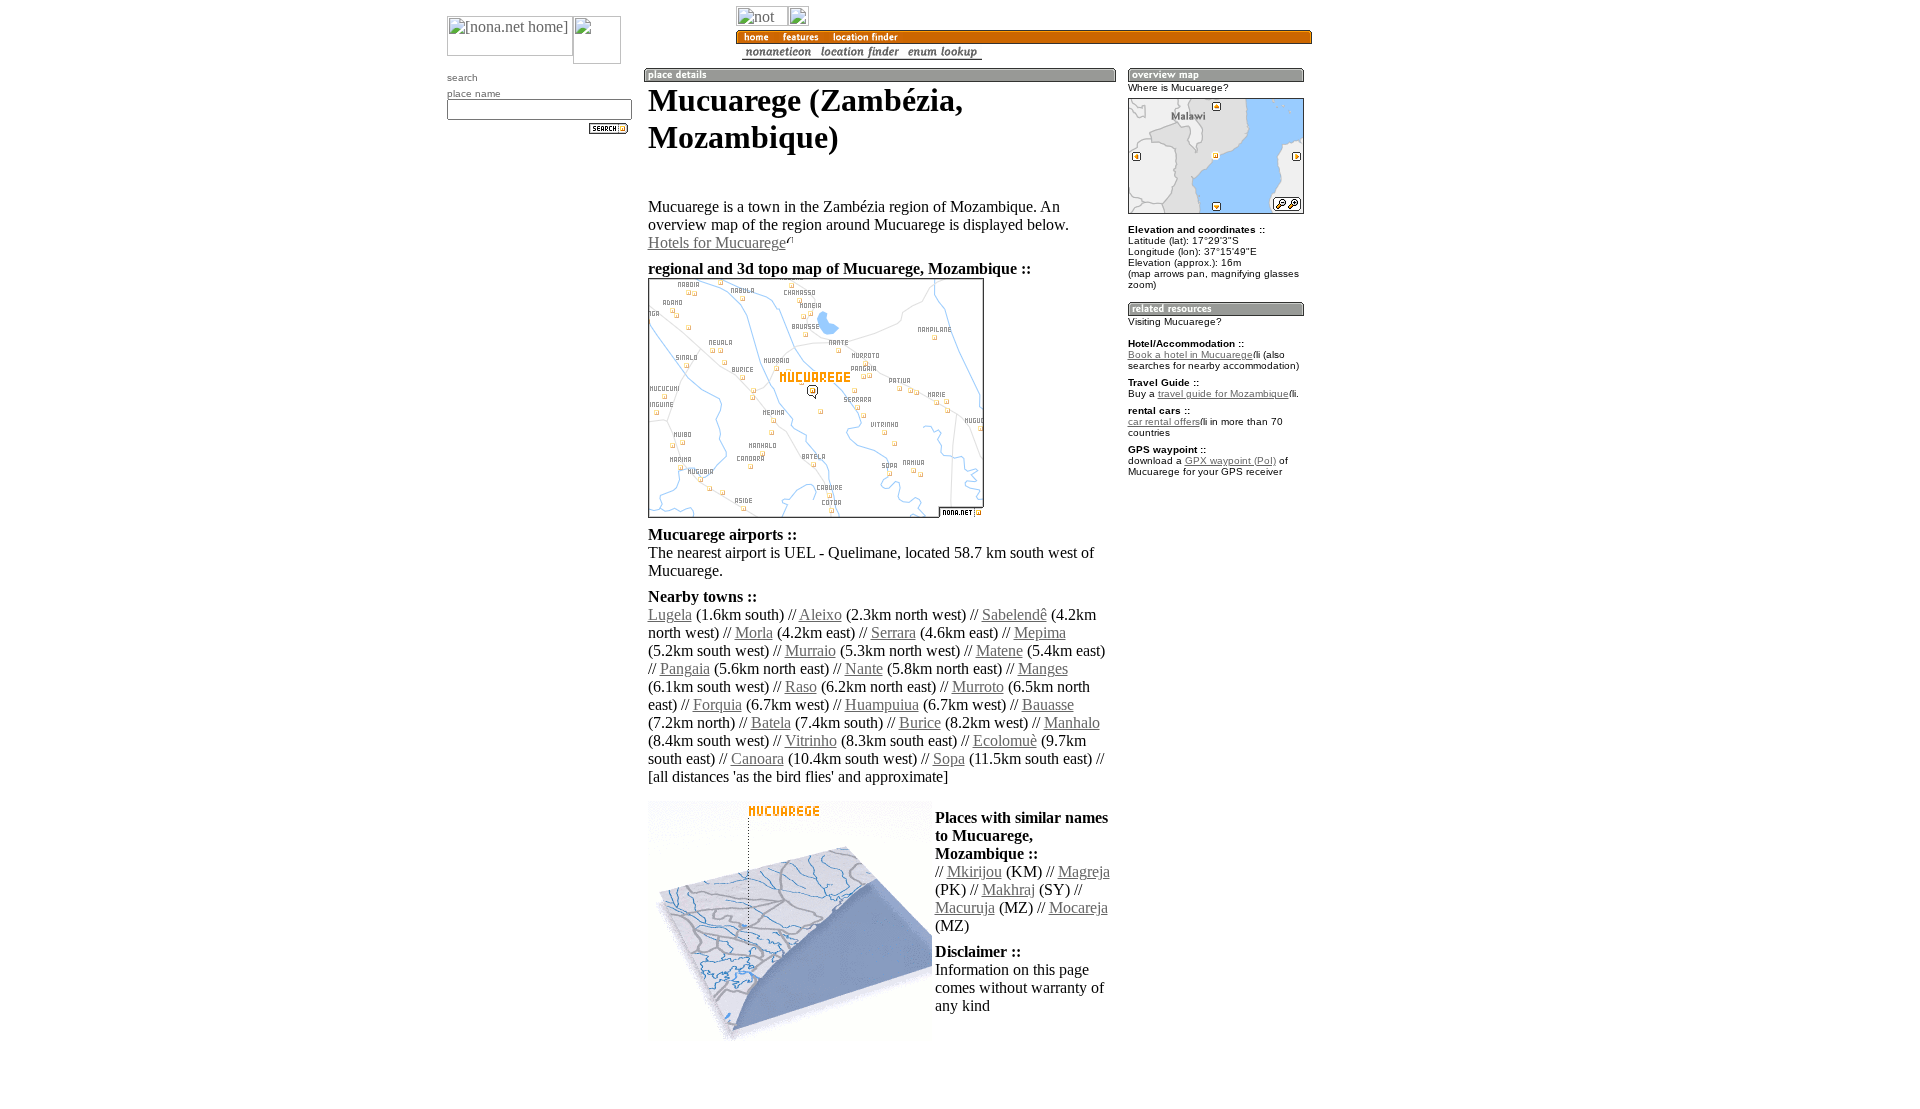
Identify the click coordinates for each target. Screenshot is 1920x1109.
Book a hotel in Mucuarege (1190, 354)
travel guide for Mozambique (1223, 393)
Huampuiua (882, 704)
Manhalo (1072, 722)
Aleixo (820, 614)
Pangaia (685, 668)
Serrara (893, 632)
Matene (999, 650)
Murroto (978, 686)
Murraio (810, 650)
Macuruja (965, 907)
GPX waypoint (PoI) (1230, 460)
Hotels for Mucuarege (717, 242)
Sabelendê (1014, 614)
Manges (1043, 668)
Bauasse (1048, 704)
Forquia (717, 704)
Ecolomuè (1005, 740)
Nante (864, 668)
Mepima (1040, 632)
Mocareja (1078, 907)
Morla (754, 632)
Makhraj (1008, 889)
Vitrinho (811, 740)
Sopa (949, 758)
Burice (920, 722)
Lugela (670, 614)
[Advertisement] (1408, 330)
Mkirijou (974, 871)
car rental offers (1164, 421)
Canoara (757, 758)
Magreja (1084, 871)
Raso (801, 686)
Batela (771, 722)
